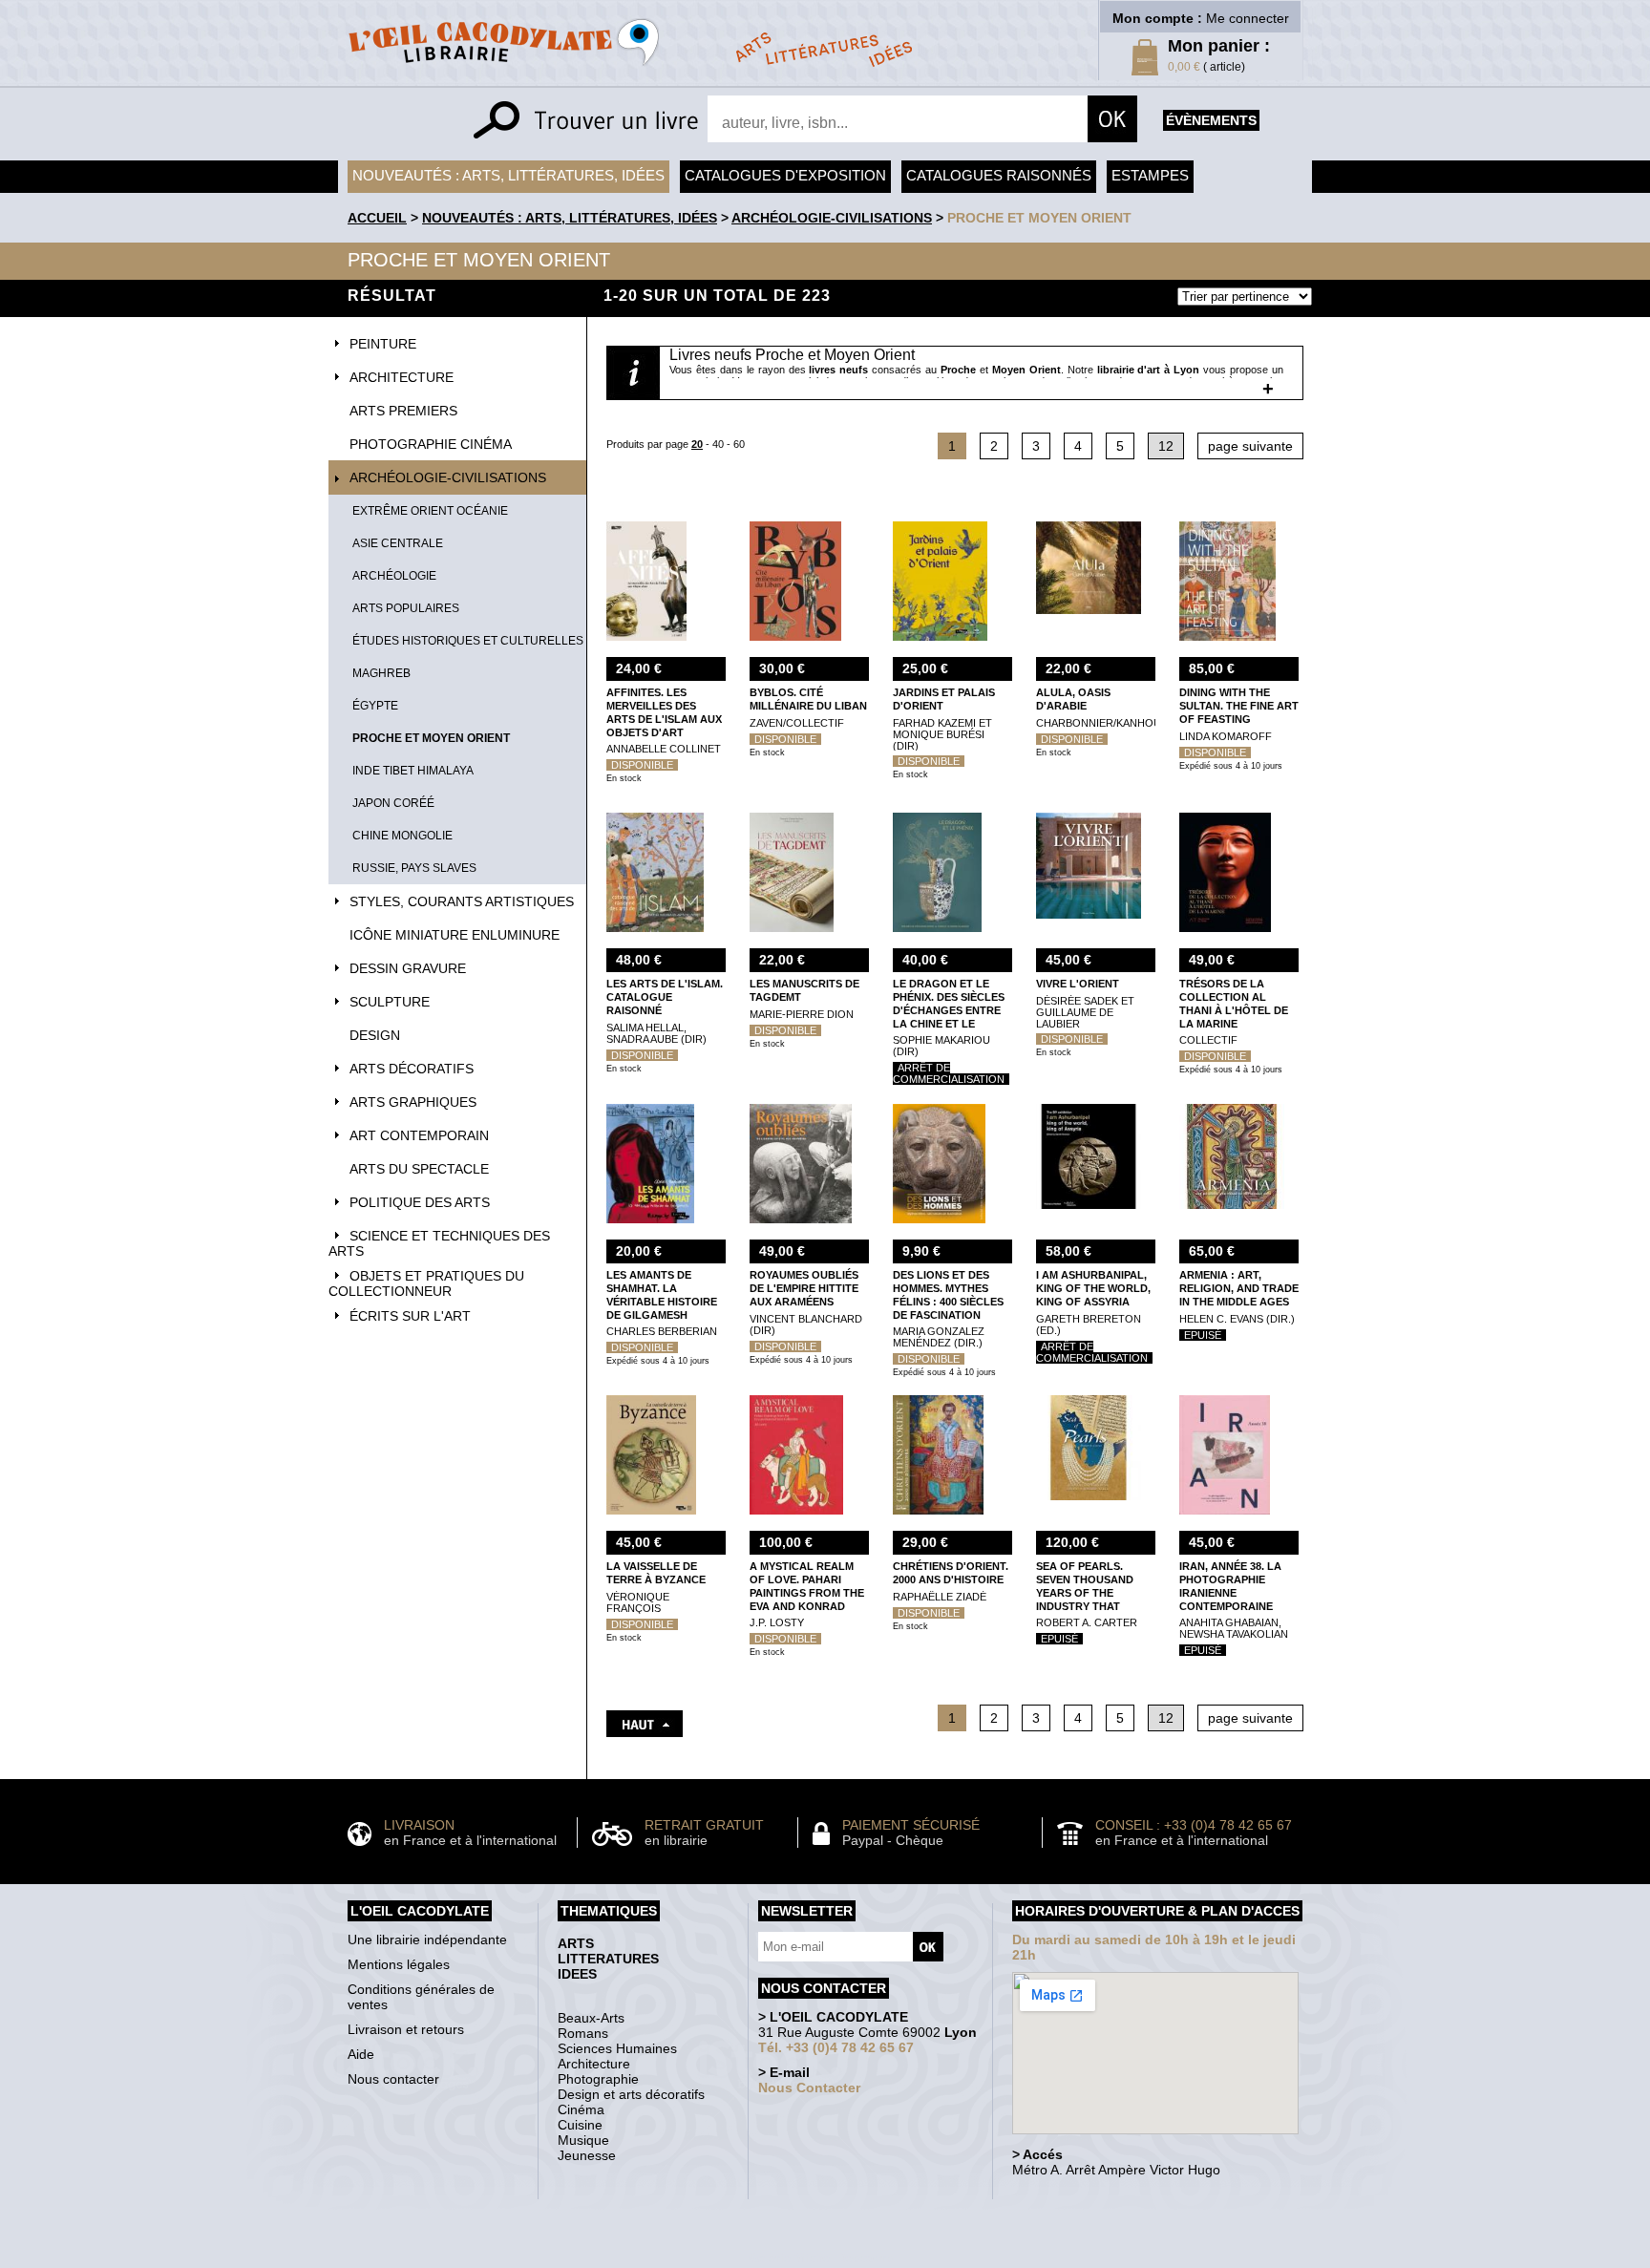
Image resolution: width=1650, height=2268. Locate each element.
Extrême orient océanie (430, 511)
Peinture (383, 344)
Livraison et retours (406, 2029)
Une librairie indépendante (427, 1939)
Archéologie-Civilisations (832, 218)
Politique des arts (420, 1202)
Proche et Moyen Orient (1039, 218)
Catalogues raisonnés (999, 175)
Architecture (402, 377)
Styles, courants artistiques (462, 901)
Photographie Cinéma (431, 444)
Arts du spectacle (419, 1169)
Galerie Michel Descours (821, 2258)
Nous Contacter (809, 2088)
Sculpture (390, 1002)
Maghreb (381, 673)
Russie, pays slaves (414, 868)
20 (697, 444)
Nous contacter (393, 2079)
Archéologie (394, 576)
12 (1166, 446)
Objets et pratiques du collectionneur (426, 1283)
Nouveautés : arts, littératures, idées (508, 175)
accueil (377, 218)
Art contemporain (419, 1135)
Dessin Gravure (408, 968)
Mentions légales (399, 1964)
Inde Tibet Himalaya (413, 771)
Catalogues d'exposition (785, 175)
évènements (1211, 120)
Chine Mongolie (402, 836)
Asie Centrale (398, 543)
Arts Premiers (403, 411)
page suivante (1250, 446)
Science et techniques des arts (439, 1243)
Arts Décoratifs (412, 1069)
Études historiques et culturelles (468, 641)
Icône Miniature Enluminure (455, 935)
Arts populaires (406, 608)
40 (718, 444)
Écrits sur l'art (410, 1316)
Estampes (1150, 175)
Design (375, 1035)
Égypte (375, 706)
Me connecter (1248, 18)
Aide (361, 2054)
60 (739, 444)
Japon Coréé (393, 803)
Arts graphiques (413, 1102)
